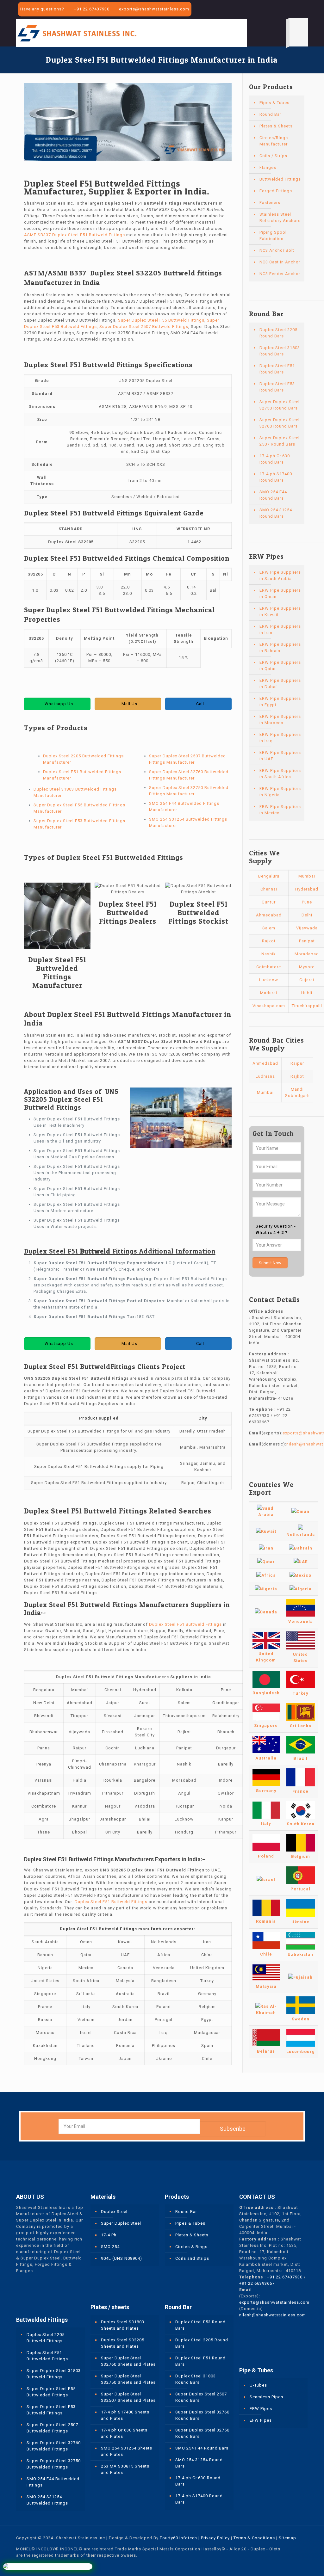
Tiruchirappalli (307, 1006)
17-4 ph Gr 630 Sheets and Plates (124, 2433)
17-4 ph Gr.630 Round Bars (275, 459)
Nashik (269, 954)
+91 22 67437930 (92, 9)
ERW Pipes (261, 2409)
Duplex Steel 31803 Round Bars (280, 351)
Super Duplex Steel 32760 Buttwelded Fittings (54, 2446)
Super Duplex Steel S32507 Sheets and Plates (128, 2397)
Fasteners (270, 203)
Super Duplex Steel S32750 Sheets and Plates (128, 2379)
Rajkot (269, 941)
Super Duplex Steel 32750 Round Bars (280, 405)
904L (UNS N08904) (121, 2258)
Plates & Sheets (276, 126)
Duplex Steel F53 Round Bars (277, 387)
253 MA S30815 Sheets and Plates (125, 2469)
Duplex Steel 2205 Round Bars (278, 333)
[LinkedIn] (296, 9)
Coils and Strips (192, 2258)
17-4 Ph (109, 2235)
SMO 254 (110, 2247)
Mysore (307, 967)
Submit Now (270, 1263)
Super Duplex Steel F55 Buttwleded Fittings (51, 2392)
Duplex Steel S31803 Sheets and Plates (123, 2325)
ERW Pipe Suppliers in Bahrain (280, 647)
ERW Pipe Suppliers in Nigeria (280, 792)
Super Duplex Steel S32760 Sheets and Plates (128, 2361)
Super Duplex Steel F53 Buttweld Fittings (51, 2410)
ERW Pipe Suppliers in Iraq (280, 738)
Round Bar (270, 114)
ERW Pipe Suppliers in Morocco (280, 720)
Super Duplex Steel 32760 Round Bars (280, 423)
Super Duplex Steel (121, 2223)
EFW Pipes (261, 2420)
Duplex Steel (114, 2212)
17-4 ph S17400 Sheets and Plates (125, 2415)
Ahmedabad (269, 915)
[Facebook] (279, 9)
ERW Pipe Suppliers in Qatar (280, 666)
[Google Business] (305, 9)
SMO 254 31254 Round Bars (276, 513)
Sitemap (287, 2538)
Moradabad (307, 954)
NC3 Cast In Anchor (280, 262)
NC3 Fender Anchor (280, 274)
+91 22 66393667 (257, 2283)
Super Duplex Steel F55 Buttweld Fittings (161, 320)
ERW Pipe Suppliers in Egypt (280, 702)
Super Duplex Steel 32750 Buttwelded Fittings (54, 2464)
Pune (307, 902)
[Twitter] (287, 9)
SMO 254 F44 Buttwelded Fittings (53, 2482)
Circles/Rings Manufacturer (274, 141)
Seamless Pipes (266, 2397)
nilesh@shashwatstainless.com (273, 2315)
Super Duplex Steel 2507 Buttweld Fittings (144, 327)
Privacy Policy (215, 2538)
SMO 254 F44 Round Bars (273, 495)
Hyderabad (307, 889)
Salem (269, 928)
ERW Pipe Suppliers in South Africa (280, 774)
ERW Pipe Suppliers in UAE (280, 756)
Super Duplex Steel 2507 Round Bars (280, 441)
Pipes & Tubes (274, 103)
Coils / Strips (273, 156)
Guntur (269, 902)
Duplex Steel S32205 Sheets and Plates (123, 2343)
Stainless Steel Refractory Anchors (280, 217)
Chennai (269, 889)
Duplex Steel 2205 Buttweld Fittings (46, 2338)
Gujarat (307, 980)
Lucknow (269, 980)
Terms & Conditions (254, 2538)
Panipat (307, 941)
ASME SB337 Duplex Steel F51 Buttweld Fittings (75, 235)
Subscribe (233, 2129)
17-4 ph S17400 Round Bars (276, 477)
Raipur (297, 1063)
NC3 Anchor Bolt (277, 250)
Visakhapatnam (269, 1006)
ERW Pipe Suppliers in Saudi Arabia (280, 575)
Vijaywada (307, 928)
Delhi (307, 915)
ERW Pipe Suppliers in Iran (280, 629)
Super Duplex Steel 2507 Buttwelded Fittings (52, 2428)
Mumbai (307, 876)
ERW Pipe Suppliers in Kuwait (280, 611)
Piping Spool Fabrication (273, 235)
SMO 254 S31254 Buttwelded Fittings (47, 2500)
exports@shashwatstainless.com (154, 9)
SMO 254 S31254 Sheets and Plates (127, 2451)
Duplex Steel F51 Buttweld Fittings (185, 1624)
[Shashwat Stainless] (77, 33)
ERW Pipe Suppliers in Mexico (280, 810)
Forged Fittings (276, 191)
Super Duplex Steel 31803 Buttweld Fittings (54, 2374)
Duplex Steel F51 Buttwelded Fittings (47, 2356)
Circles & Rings (191, 2247)
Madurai (269, 993)
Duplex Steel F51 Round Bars (277, 369)
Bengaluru (269, 876)
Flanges (268, 167)
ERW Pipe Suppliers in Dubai (280, 684)
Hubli (307, 993)
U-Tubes (258, 2385)
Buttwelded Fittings (280, 179)
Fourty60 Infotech (178, 2538)
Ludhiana (265, 1076)
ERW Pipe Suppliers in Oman (280, 593)
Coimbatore (269, 967)
